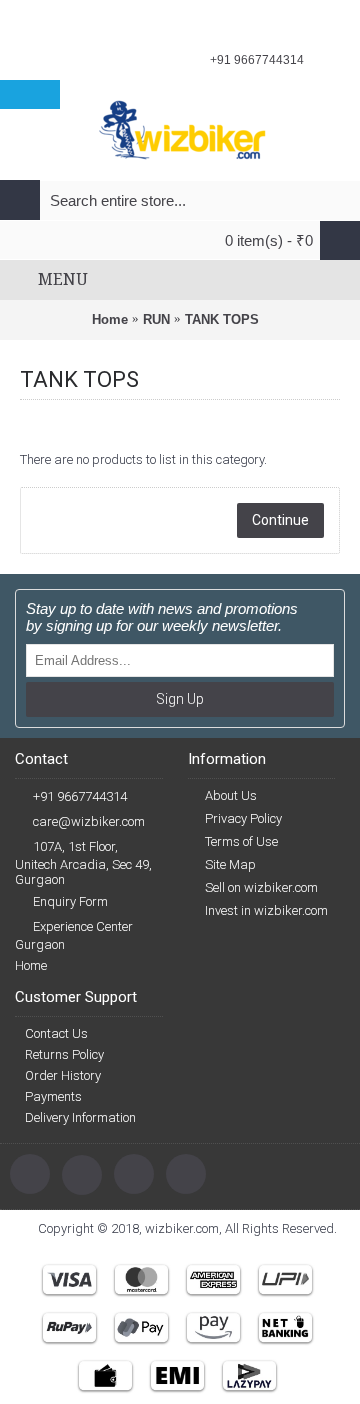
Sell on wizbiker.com (261, 887)
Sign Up (180, 699)
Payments (53, 1096)
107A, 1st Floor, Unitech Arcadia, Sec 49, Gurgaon (83, 863)
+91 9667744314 (80, 796)
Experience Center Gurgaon (74, 935)
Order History (63, 1075)
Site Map (230, 864)
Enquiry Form (70, 901)
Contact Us (56, 1033)
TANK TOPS (222, 319)
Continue (280, 520)
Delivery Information (80, 1117)
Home (110, 319)
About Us (231, 795)
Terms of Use (241, 841)
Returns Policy (64, 1054)
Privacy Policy (243, 818)
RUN (156, 319)
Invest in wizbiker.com (266, 910)
